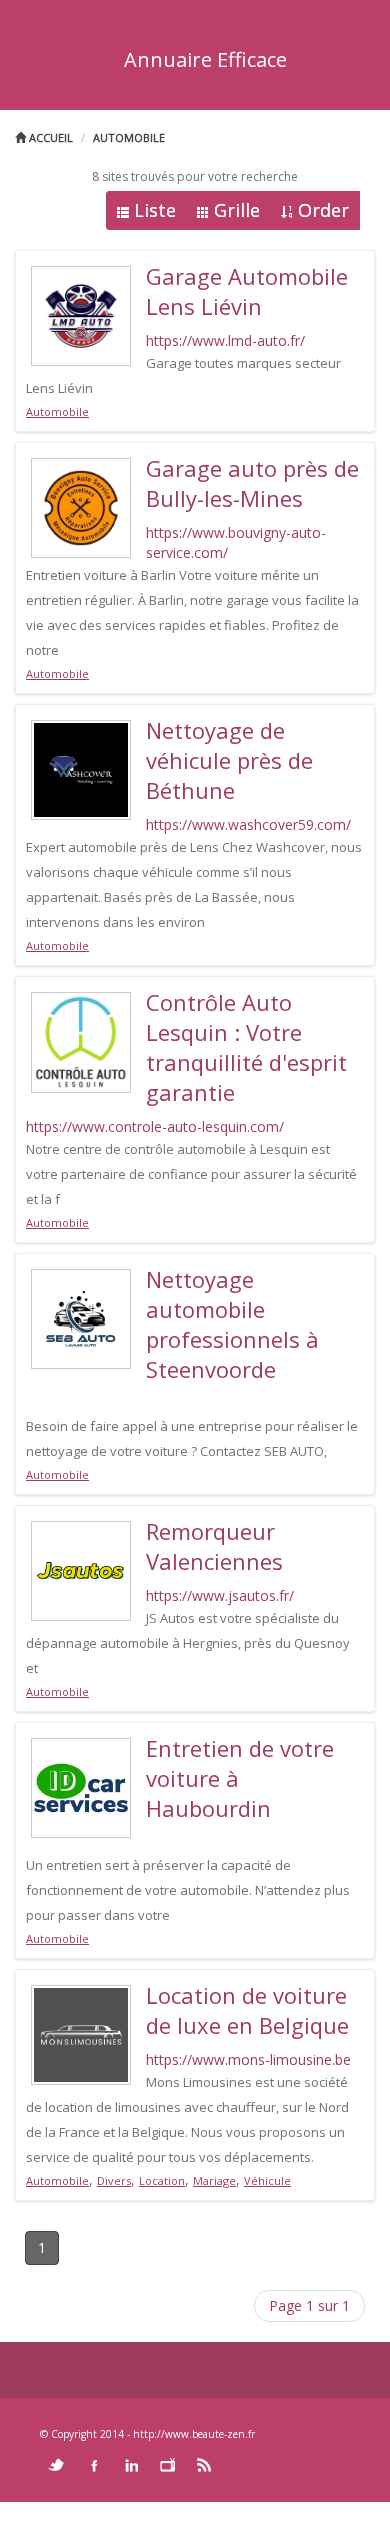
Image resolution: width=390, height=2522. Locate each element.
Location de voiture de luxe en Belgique (247, 2010)
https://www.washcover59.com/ (248, 824)
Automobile (129, 137)
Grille (237, 210)
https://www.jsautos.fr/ (220, 1595)
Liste (155, 210)
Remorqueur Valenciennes (214, 1546)
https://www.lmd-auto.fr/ (225, 340)
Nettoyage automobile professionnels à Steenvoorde (232, 1324)
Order (323, 210)
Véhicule (267, 2180)
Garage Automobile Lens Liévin (247, 291)
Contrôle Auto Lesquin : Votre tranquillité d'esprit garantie (246, 1047)
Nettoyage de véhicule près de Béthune (229, 760)
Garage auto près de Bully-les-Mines (252, 483)
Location (162, 2180)
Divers (114, 2180)
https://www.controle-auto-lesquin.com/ (155, 1126)
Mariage (214, 2180)
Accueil (49, 137)
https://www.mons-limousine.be (248, 2059)
